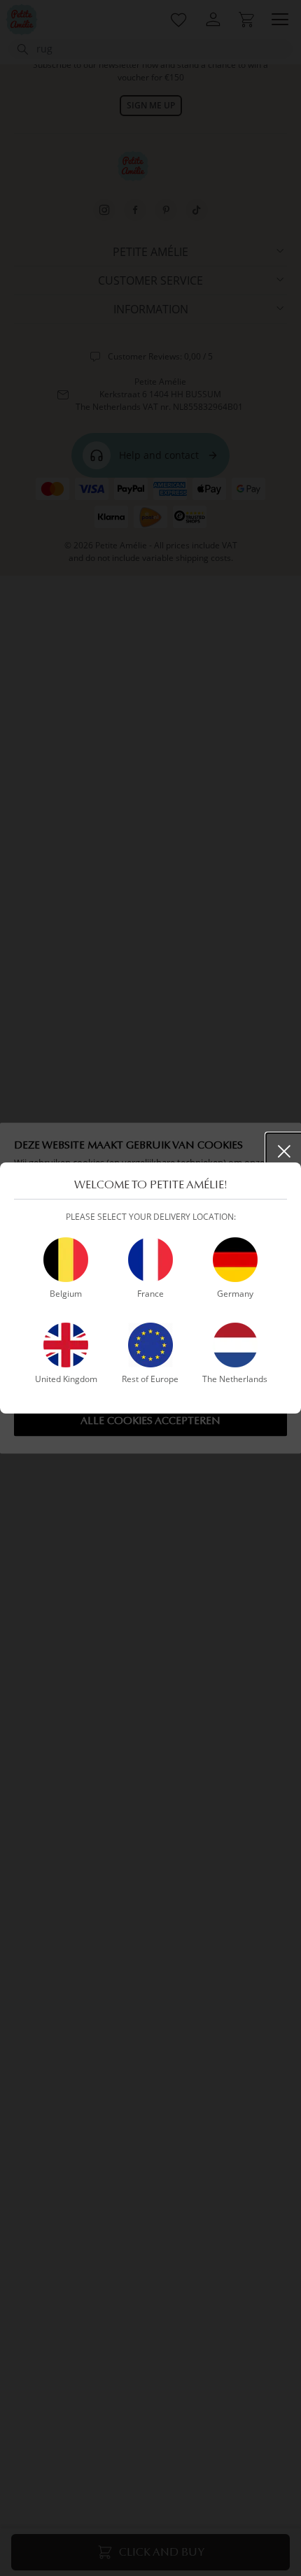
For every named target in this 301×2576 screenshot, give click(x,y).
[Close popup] (284, 1151)
